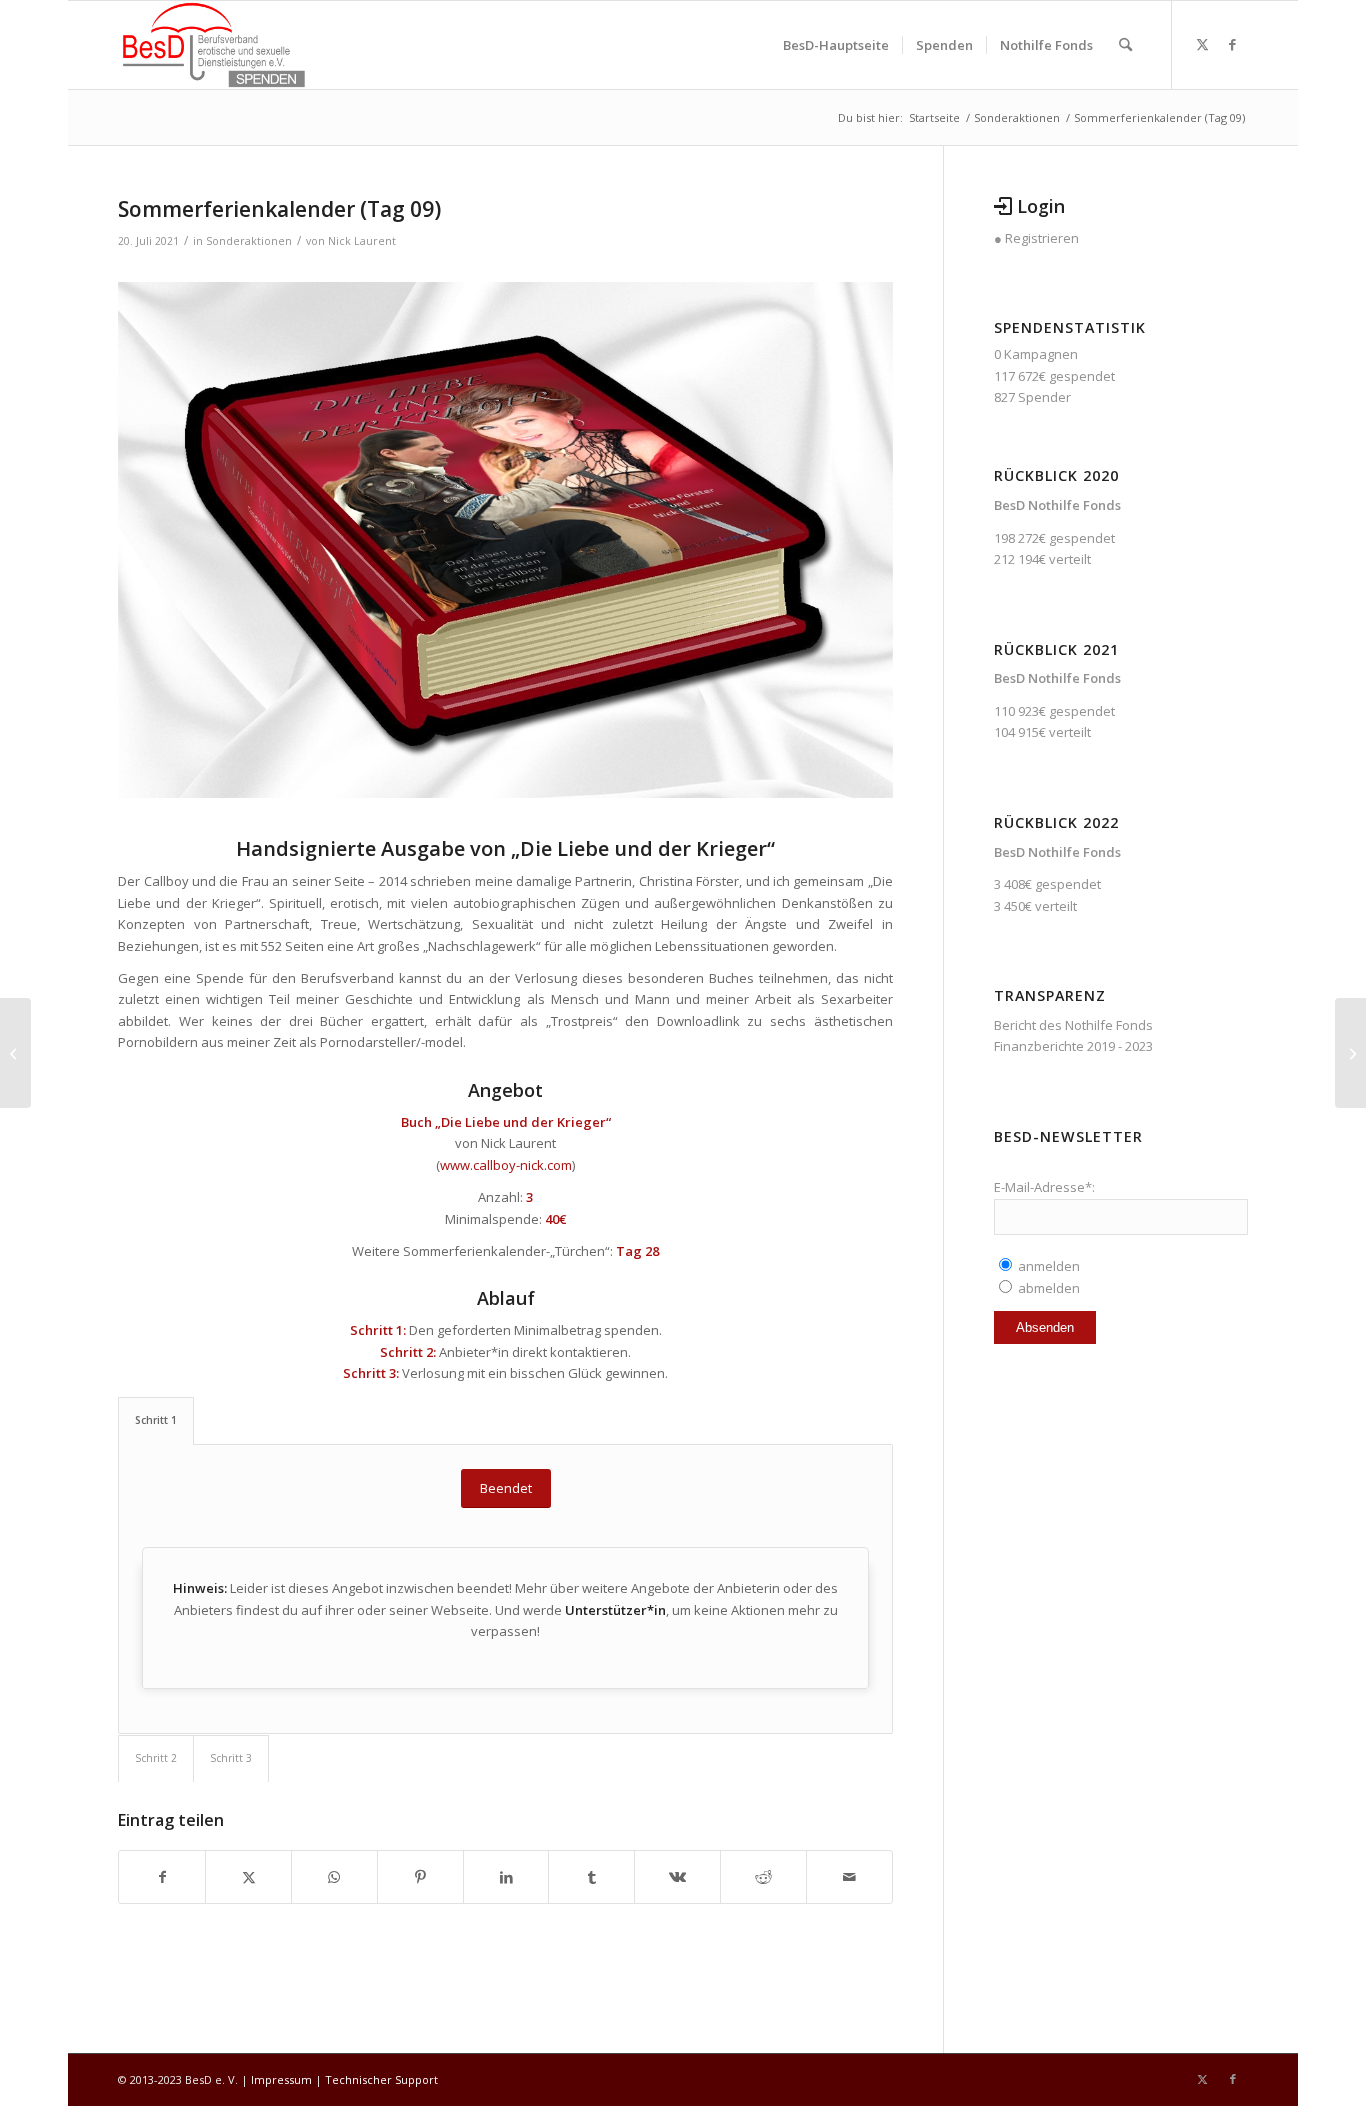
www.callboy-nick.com (506, 1165)
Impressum (281, 2079)
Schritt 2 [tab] (156, 1758)
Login (1041, 206)
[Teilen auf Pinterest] (420, 1877)
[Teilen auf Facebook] (162, 1877)
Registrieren (1042, 238)
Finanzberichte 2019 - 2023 (1073, 1046)
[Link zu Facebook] (1233, 44)
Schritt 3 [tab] (231, 1758)
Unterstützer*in (615, 1610)
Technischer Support (381, 2079)
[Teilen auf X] (248, 1877)
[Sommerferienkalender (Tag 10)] (1350, 1053)
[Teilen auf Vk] (677, 1877)
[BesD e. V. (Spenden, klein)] (214, 45)
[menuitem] (836, 45)
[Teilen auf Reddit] (763, 1877)
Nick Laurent (362, 241)
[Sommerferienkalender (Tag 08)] (15, 1053)
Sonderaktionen (249, 241)
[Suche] (1125, 45)
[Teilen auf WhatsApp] (334, 1877)
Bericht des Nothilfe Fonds (1073, 1025)
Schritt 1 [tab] (156, 1420)
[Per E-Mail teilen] (849, 1877)
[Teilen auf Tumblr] (591, 1877)
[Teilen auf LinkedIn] (506, 1877)
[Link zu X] (1203, 44)
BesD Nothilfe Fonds (1057, 505)
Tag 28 (637, 1251)
